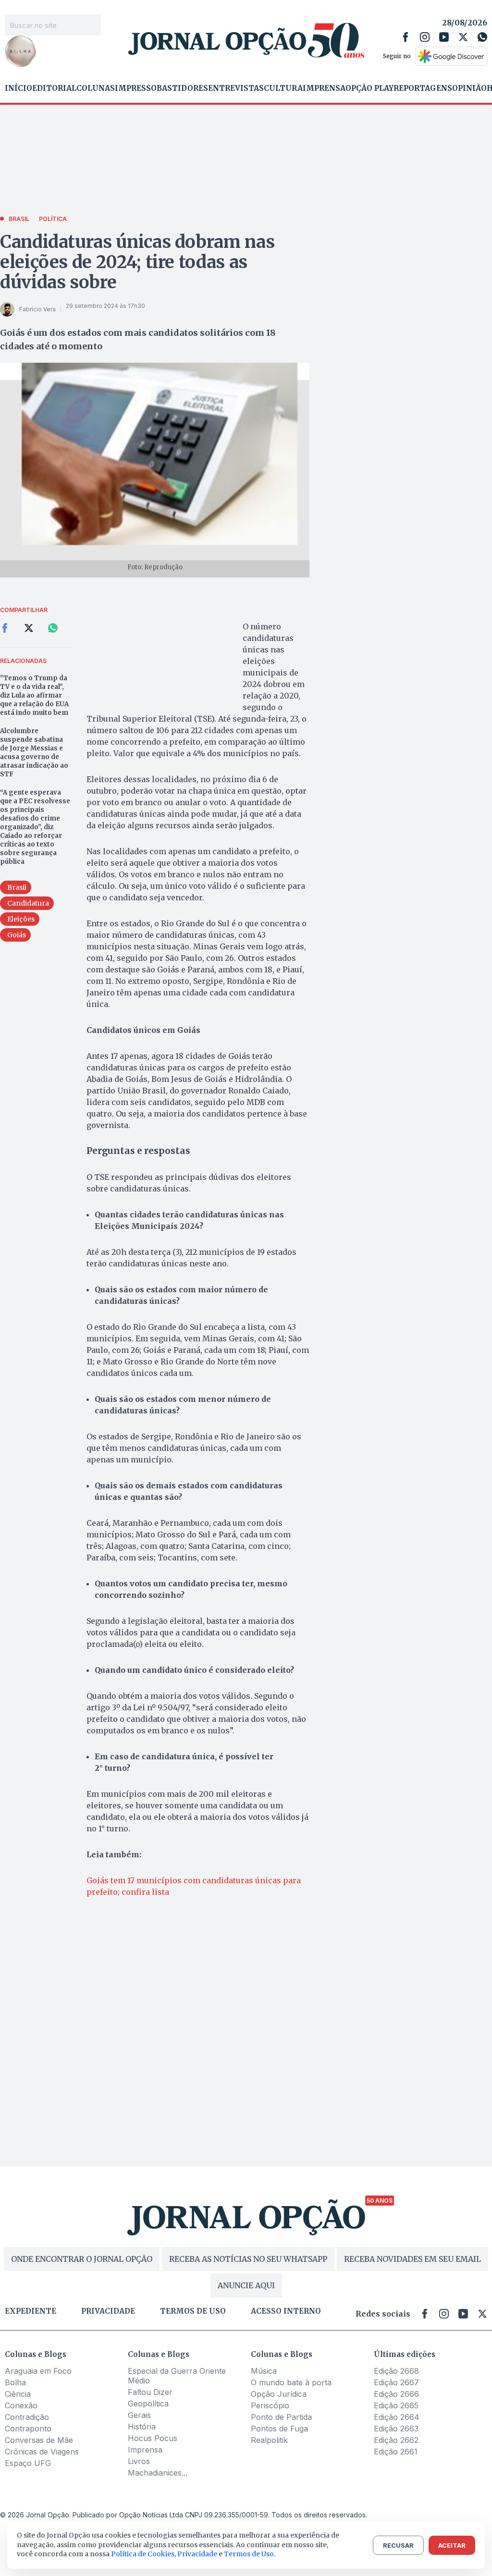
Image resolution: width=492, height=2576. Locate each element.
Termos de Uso (249, 2554)
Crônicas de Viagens (42, 2452)
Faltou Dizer (150, 2392)
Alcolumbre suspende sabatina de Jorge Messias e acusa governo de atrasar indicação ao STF (34, 753)
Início (18, 88)
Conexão (21, 2405)
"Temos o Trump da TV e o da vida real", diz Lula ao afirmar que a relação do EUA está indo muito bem (34, 695)
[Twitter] (463, 37)
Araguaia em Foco (38, 2371)
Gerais (139, 2415)
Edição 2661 (396, 2452)
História (142, 2427)
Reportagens (423, 88)
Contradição (27, 2417)
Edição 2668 (396, 2371)
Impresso (136, 88)
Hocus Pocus (153, 2438)
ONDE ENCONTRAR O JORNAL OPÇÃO (82, 2259)
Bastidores (182, 88)
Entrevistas (236, 88)
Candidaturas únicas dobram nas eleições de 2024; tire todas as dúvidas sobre (137, 262)
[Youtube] (444, 37)
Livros (139, 2461)
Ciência (18, 2394)
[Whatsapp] (482, 37)
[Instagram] (425, 37)
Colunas (96, 88)
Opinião (469, 88)
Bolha (15, 2382)
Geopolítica (148, 2404)
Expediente (31, 2311)
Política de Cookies (143, 2554)
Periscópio (270, 2405)
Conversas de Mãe (39, 2440)
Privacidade (108, 2311)
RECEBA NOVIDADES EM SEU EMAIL (412, 2259)
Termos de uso (193, 2311)
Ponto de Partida (281, 2417)
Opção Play (369, 88)
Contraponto (28, 2429)
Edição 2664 (397, 2417)
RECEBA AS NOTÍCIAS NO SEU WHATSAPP (248, 2259)
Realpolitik (269, 2440)
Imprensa (324, 88)
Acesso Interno (286, 2311)
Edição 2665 (396, 2405)
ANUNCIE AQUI (246, 2285)
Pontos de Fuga (279, 2429)
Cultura (283, 88)
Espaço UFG (28, 2463)
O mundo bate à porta (291, 2382)
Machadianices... (158, 2473)
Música (264, 2371)
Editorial (54, 88)
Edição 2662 (396, 2440)
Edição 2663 (396, 2429)
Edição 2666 (396, 2394)
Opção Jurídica (279, 2394)
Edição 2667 (396, 2382)
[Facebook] (406, 37)
